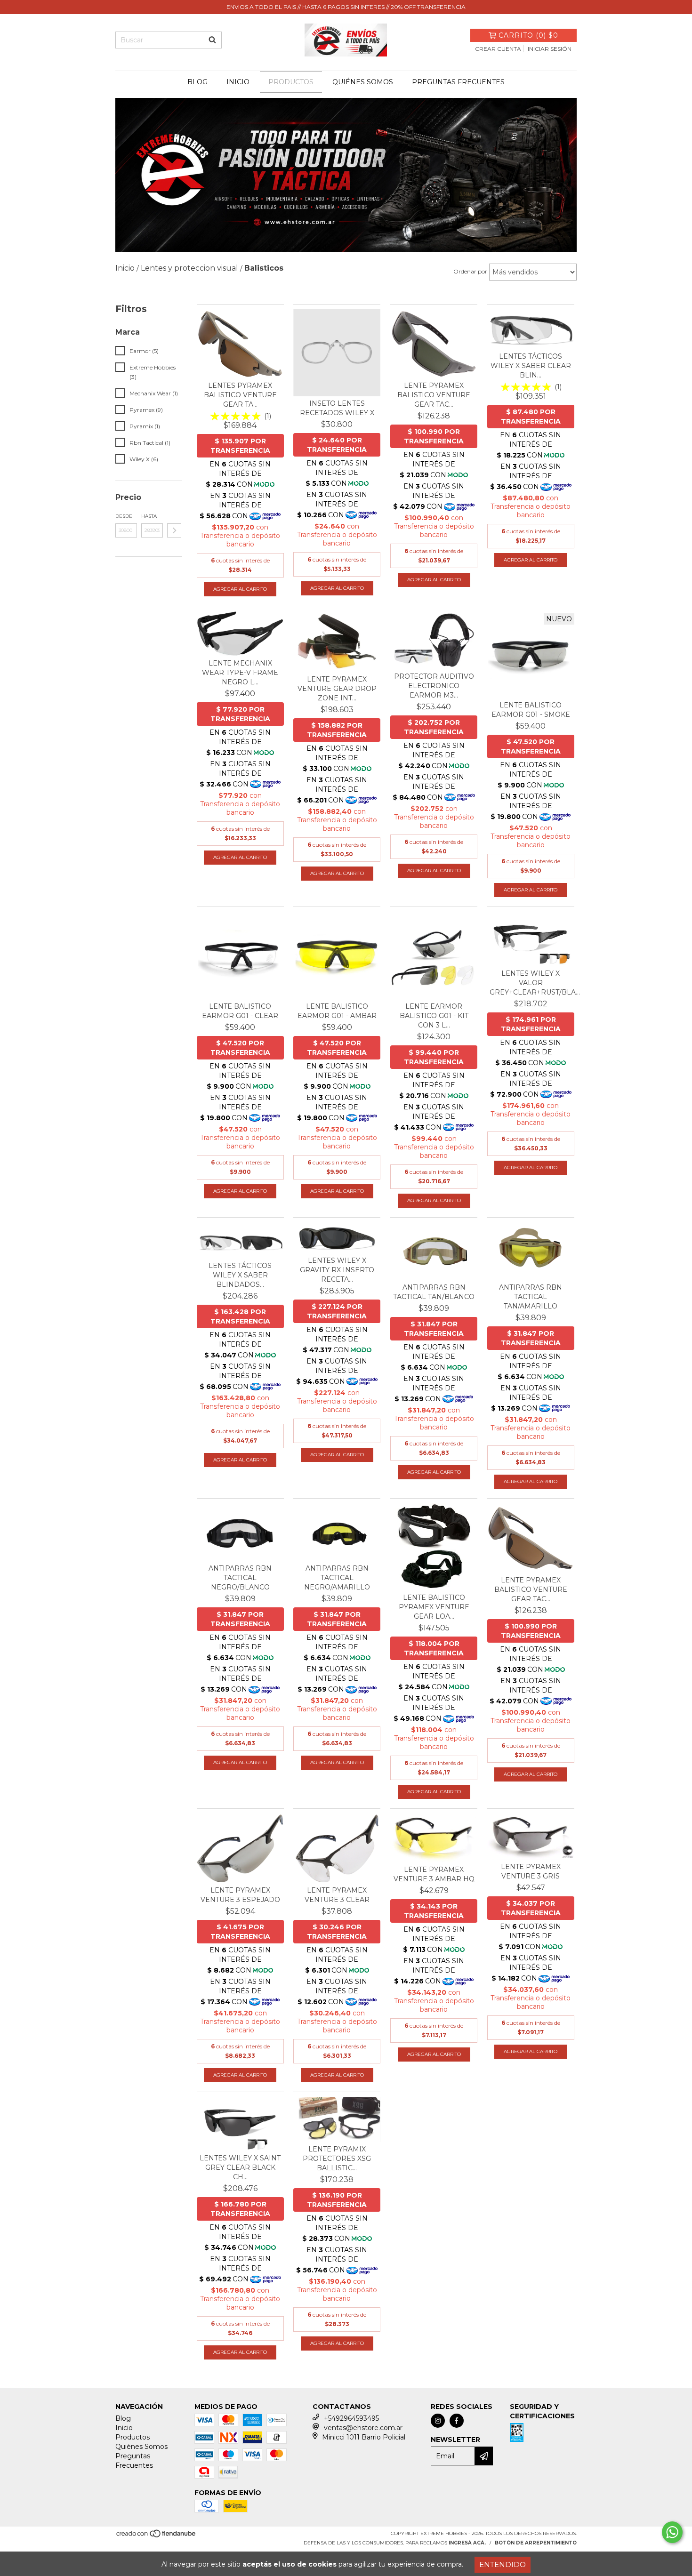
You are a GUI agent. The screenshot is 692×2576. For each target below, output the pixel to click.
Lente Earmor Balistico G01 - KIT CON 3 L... (434, 1016)
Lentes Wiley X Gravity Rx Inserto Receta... (337, 1270)
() (528, 35)
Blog (197, 82)
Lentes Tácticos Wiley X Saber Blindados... (240, 1275)
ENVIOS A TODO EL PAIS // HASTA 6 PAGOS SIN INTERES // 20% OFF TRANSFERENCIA (346, 7)
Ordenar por (470, 271)
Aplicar (174, 530)
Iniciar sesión (550, 49)
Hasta (149, 516)
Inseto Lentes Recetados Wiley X (337, 408)
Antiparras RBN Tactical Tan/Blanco (434, 1292)
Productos (291, 82)
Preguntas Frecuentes (458, 82)
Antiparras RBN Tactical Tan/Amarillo (531, 1297)
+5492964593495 (351, 2418)
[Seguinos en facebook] (457, 2421)
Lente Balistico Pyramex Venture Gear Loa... (434, 1607)
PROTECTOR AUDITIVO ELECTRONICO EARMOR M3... (434, 686)
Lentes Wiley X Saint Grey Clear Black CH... (240, 2167)
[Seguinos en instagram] (438, 2421)
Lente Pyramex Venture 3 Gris (531, 1871)
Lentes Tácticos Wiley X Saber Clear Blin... (531, 366)
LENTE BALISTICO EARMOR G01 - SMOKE (531, 710)
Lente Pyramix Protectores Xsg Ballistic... (337, 2159)
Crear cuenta (498, 49)
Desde (124, 516)
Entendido (503, 2564)
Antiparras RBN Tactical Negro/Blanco (240, 1578)
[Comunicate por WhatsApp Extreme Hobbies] (672, 2532)
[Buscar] (212, 40)
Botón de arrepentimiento (536, 2543)
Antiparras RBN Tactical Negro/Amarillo (337, 1578)
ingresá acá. (467, 2543)
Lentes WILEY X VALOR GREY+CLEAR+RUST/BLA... (531, 983)
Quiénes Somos (363, 82)
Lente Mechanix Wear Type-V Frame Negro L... (240, 673)
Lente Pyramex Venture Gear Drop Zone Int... (337, 689)
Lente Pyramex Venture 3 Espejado (240, 1895)
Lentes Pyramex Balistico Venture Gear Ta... (240, 395)
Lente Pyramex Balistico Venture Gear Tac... (434, 395)
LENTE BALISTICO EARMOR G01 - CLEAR (240, 1011)
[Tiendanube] (157, 2537)
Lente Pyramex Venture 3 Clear (337, 1895)
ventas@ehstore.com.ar (363, 2428)
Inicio (238, 82)
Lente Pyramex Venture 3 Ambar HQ (434, 1874)
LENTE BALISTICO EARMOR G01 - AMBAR (337, 1011)
